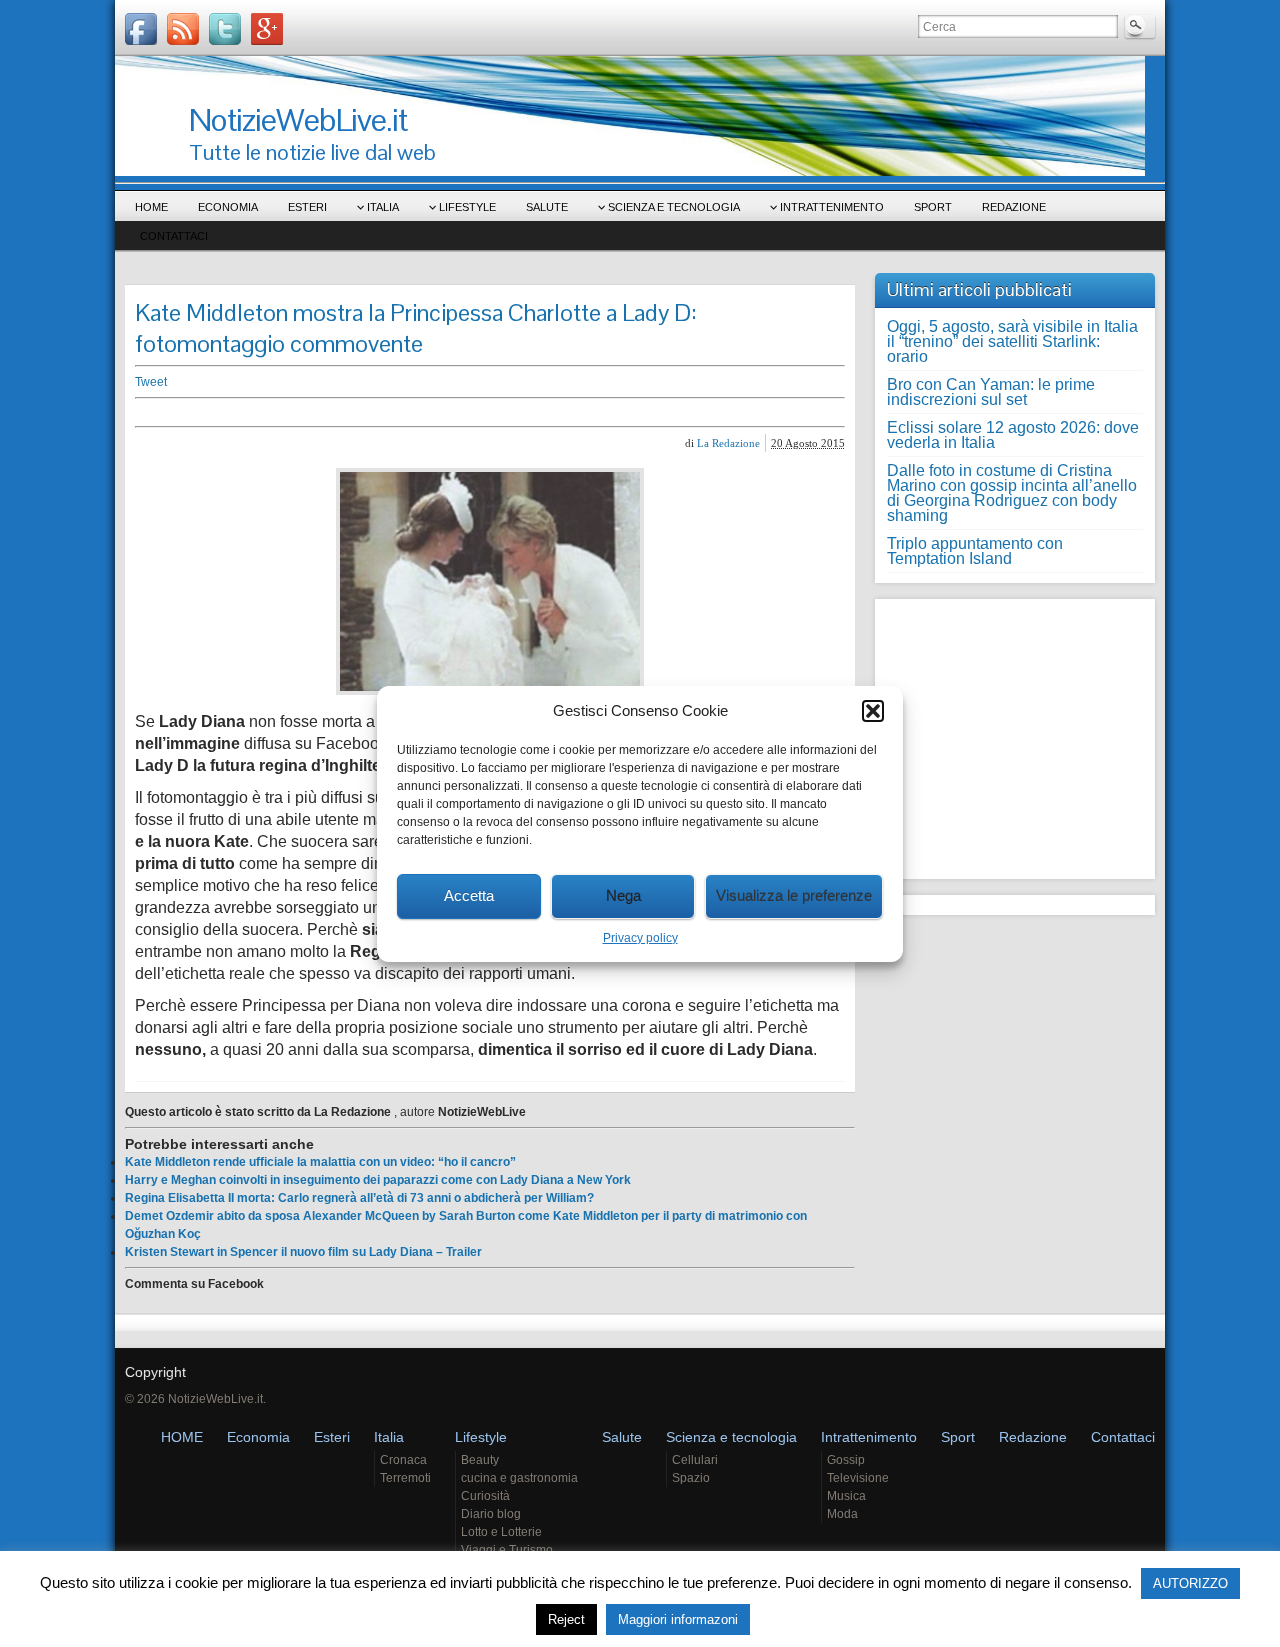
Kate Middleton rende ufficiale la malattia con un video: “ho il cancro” (320, 1162)
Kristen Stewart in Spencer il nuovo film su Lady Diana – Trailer (303, 1252)
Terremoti (405, 1478)
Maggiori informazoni (678, 1619)
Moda (842, 1514)
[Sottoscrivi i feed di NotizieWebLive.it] (183, 29)
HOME (151, 207)
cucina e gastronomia (519, 1478)
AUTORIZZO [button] (1190, 1583)
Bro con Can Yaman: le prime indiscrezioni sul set (991, 392)
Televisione (858, 1478)
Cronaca (403, 1460)
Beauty (480, 1460)
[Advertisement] (445, 412)
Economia (228, 207)
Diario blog (491, 1514)
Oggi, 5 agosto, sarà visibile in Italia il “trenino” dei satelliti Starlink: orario (1012, 341)
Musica (846, 1496)
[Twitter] (225, 29)
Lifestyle (467, 207)
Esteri (307, 207)
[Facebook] (141, 29)
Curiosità (485, 1496)
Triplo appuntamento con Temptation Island (975, 551)
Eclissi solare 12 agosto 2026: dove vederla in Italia (1013, 435)
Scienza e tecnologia (674, 207)
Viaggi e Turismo (507, 1550)
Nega (623, 895)
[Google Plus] (267, 29)
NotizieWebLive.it (298, 119)
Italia (383, 207)
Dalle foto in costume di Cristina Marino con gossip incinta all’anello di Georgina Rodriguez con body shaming (1012, 493)
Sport (933, 207)
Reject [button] (566, 1619)
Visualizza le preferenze (794, 895)
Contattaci (174, 236)
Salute (547, 207)
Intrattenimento (832, 207)
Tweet (151, 382)
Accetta (469, 895)
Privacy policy (640, 938)
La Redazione (728, 443)
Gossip (846, 1460)
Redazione (1014, 207)
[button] (873, 711)
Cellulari (695, 1460)
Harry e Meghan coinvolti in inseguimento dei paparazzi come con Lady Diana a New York (378, 1180)
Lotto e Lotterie (501, 1532)
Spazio (691, 1478)
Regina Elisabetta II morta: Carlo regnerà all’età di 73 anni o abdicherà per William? (359, 1198)
